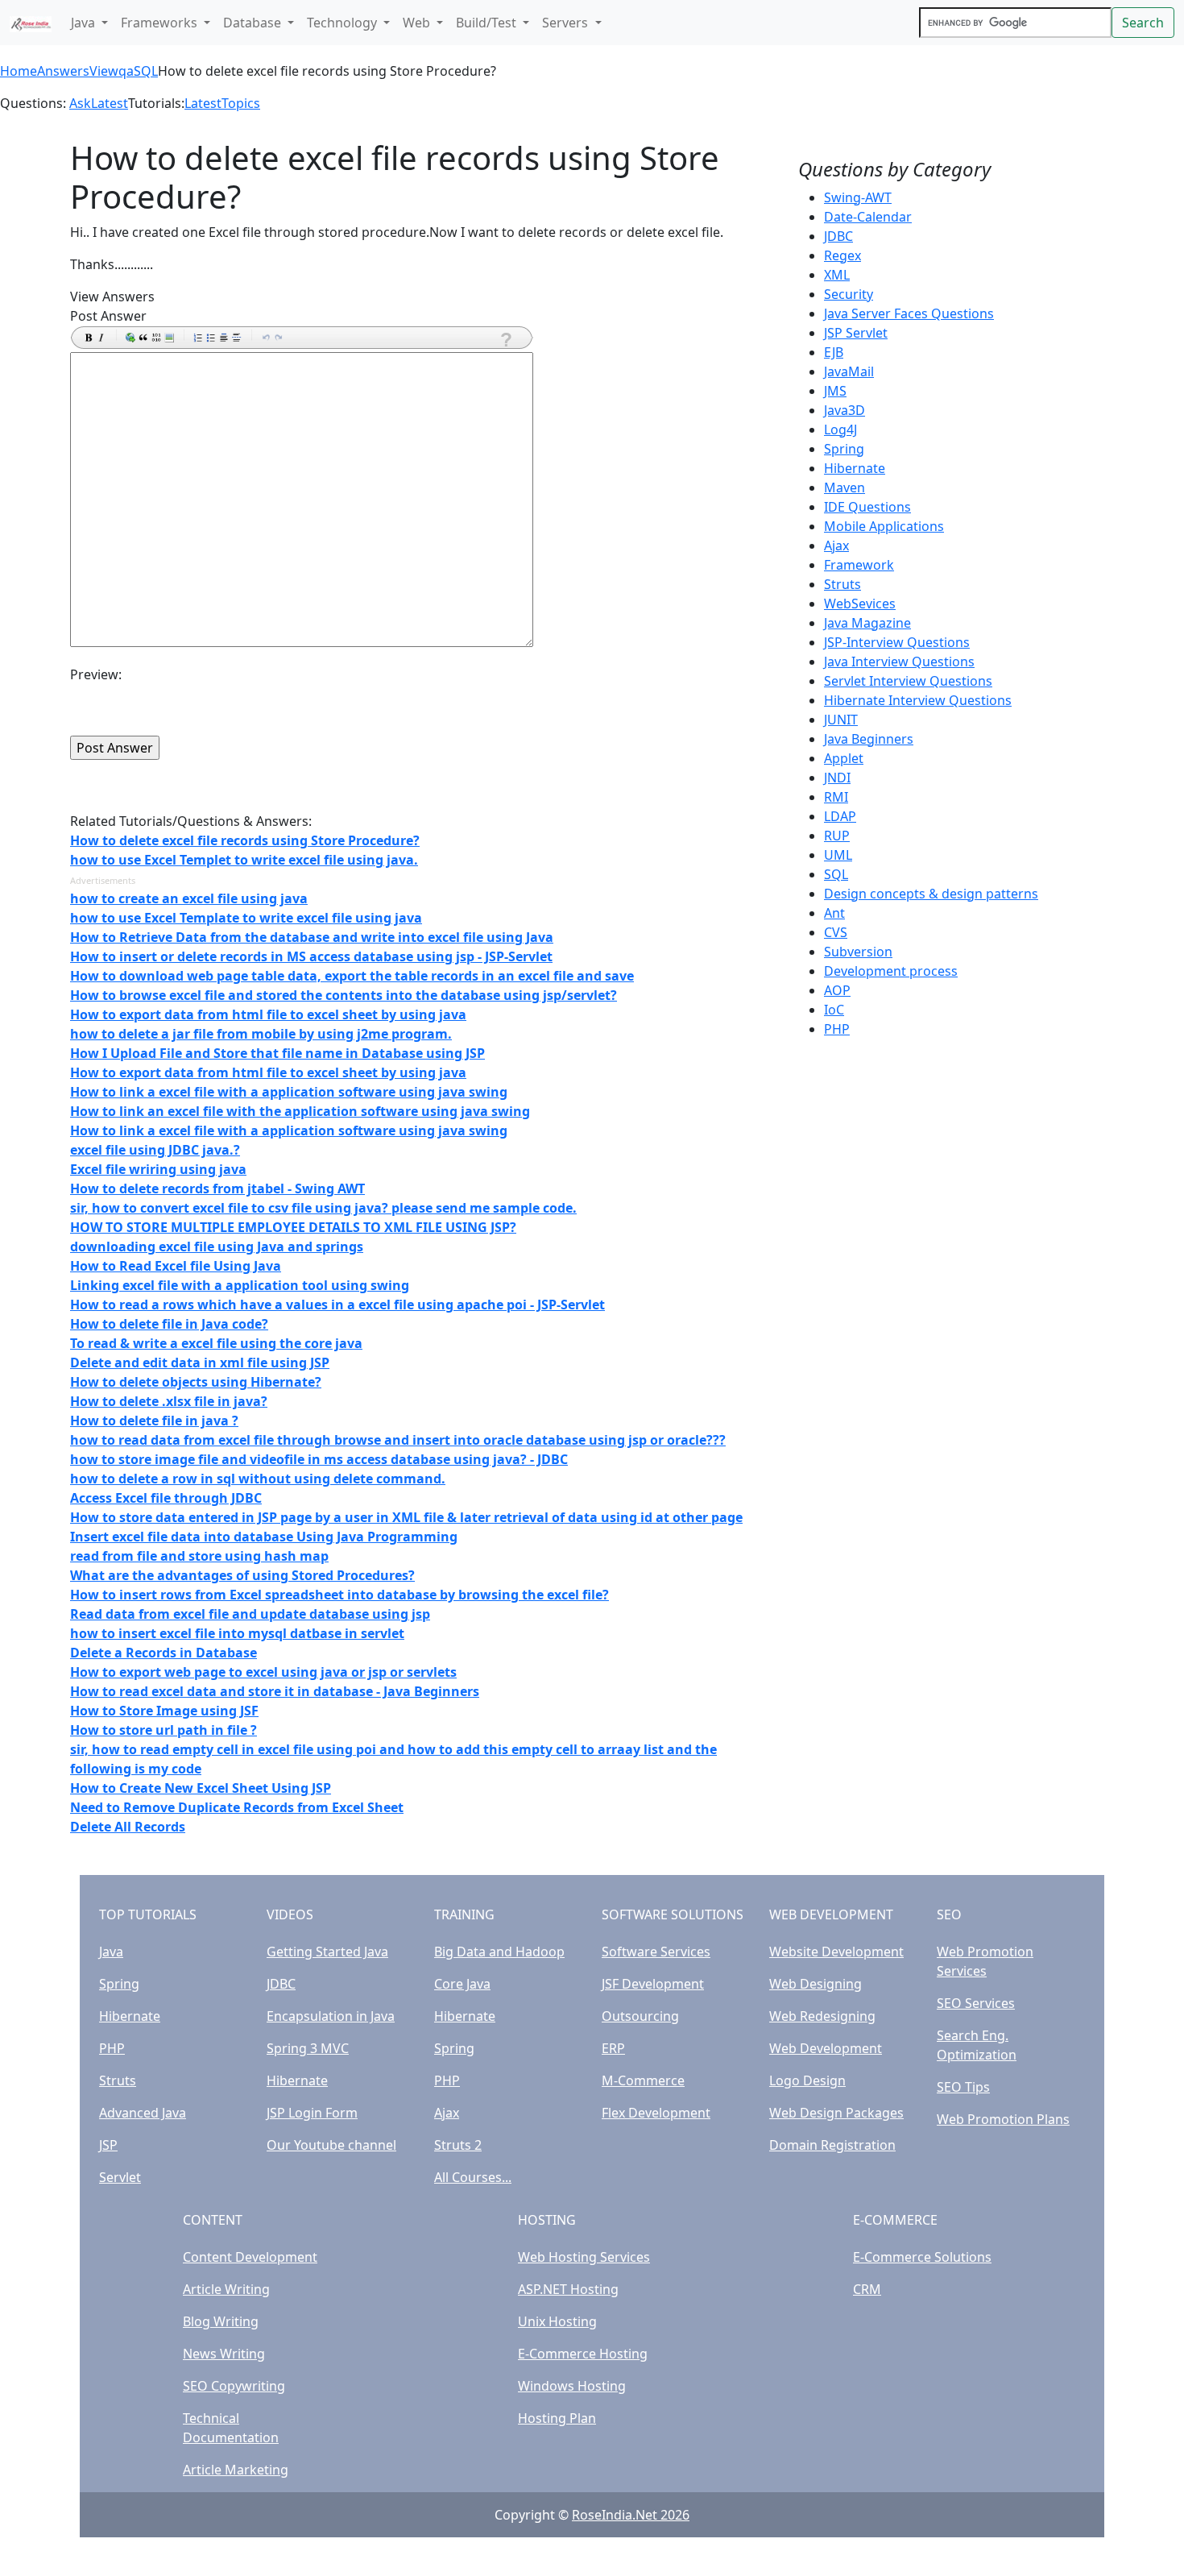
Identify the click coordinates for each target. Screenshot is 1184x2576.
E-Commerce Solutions (922, 2257)
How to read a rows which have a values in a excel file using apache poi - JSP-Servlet (337, 1305)
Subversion (858, 952)
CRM (867, 2289)
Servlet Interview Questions (908, 681)
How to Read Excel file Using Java (176, 1266)
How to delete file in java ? (154, 1421)
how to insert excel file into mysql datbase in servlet (237, 1633)
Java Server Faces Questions (909, 313)
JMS (835, 391)
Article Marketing (236, 2470)
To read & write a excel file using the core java (216, 1343)
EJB (834, 352)
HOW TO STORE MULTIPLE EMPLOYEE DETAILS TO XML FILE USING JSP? (293, 1227)
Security (849, 294)
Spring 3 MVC (308, 2048)
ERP (613, 2048)
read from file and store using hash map (199, 1556)
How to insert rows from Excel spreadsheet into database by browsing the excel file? (339, 1595)
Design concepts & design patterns (931, 894)
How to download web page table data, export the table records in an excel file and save (352, 976)
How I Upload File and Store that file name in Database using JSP (277, 1053)
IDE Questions (867, 507)
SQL (146, 71)
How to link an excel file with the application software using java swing (300, 1111)
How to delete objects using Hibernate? (196, 1382)
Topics (241, 103)
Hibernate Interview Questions (918, 700)
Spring (844, 449)
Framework (859, 565)
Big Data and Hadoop (499, 1952)
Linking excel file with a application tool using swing (240, 1285)
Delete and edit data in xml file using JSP (200, 1363)
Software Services (656, 1952)
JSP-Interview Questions (897, 642)
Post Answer (108, 316)
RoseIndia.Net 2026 (631, 2515)
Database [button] (254, 23)
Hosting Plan (557, 2418)
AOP (837, 990)
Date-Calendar (868, 217)
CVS (836, 932)
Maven (845, 487)
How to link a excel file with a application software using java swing (289, 1092)
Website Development (836, 1952)
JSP (108, 2145)
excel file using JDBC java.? (155, 1150)
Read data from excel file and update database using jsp (250, 1614)
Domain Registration (832, 2145)
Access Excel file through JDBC (166, 1498)
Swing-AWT (858, 197)
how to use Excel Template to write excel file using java (246, 918)
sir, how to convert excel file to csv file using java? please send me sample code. (323, 1208)
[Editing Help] (505, 340)
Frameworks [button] (161, 23)
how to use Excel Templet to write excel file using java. (244, 860)
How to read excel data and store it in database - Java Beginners (275, 1691)
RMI (836, 797)
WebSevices (860, 604)
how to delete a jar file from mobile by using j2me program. (261, 1034)
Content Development (250, 2257)
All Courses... (473, 2177)
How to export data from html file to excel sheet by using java (268, 1014)
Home (19, 71)
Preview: (96, 674)
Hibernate (855, 468)
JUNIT (841, 720)
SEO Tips (963, 2087)
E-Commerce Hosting (583, 2354)
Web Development (826, 2048)
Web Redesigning (822, 2016)
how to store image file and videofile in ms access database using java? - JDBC (319, 1459)
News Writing (224, 2354)
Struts (842, 584)
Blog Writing (221, 2321)
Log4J (840, 429)
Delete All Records (128, 1827)
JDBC (838, 236)
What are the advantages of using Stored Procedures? (242, 1575)
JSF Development (653, 1984)
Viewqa (112, 71)
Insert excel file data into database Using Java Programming (264, 1537)
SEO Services (976, 2003)
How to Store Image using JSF (164, 1711)
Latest (110, 103)
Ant (834, 913)
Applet (844, 758)
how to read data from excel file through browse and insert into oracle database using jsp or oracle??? (398, 1440)
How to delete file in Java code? (169, 1324)
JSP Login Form (312, 2113)
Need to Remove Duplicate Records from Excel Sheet (237, 1807)
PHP (837, 1029)
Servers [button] (567, 23)
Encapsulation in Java (331, 2016)
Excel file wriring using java (158, 1169)
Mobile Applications (884, 526)
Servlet (120, 2177)
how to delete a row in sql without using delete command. (258, 1479)
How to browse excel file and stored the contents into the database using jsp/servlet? (344, 995)
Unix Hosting (557, 2321)
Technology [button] (344, 23)
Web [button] (418, 23)
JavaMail (849, 371)
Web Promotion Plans (1003, 2119)
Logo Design (807, 2080)
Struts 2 (458, 2145)
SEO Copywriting (234, 2386)
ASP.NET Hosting (568, 2289)
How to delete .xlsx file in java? (169, 1401)
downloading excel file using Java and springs (217, 1247)
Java (111, 1952)
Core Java (462, 1984)
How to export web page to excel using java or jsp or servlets (263, 1672)
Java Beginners (869, 739)
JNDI (837, 778)
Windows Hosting (572, 2386)
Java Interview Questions (899, 662)
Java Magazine (867, 623)
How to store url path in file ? (164, 1730)
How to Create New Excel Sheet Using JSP (201, 1788)
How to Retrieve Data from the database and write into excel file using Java (312, 937)
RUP (837, 836)
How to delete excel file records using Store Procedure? (245, 840)
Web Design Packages (836, 2113)
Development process (891, 971)
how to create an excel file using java (189, 898)
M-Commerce (643, 2080)
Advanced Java (143, 2113)
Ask (80, 103)
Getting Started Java (327, 1952)
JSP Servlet (856, 333)
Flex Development (656, 2113)
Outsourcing (640, 2016)
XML (837, 275)
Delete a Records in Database (164, 1653)
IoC (834, 1010)
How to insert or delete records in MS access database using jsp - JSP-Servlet (311, 956)
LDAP (840, 816)
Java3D (845, 410)
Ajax (836, 545)
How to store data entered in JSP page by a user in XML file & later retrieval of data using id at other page (406, 1517)
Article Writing (226, 2289)
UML (838, 855)
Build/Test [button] (488, 23)
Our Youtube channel (331, 2145)
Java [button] (85, 23)
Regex (842, 255)
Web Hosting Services (584, 2257)
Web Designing (816, 1984)
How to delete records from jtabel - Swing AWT (217, 1188)
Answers (63, 71)
